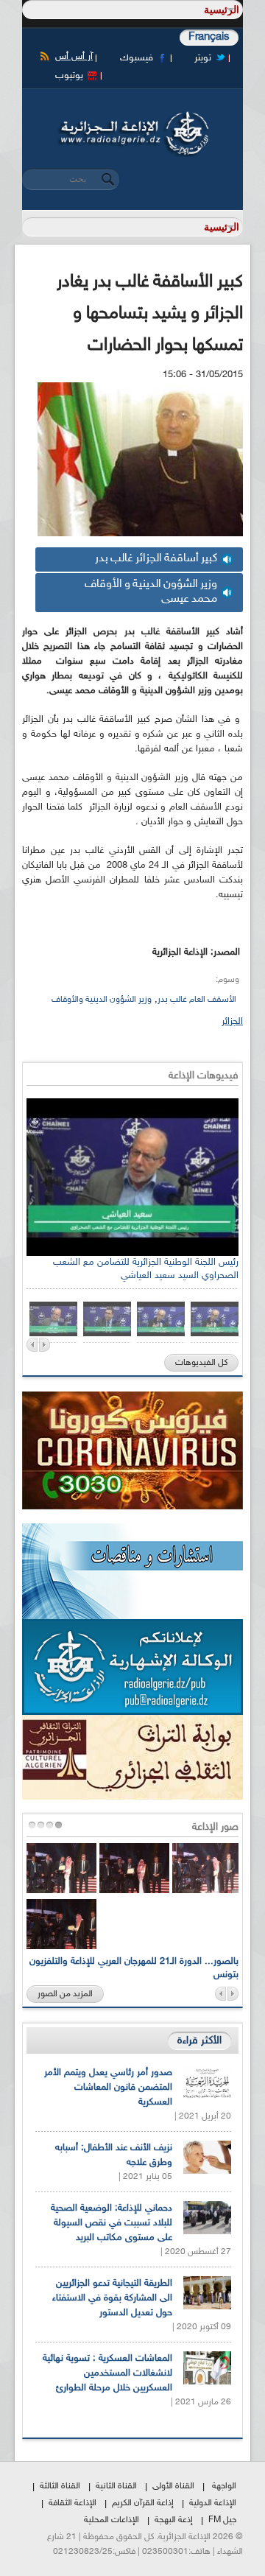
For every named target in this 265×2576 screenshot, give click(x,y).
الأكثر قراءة (199, 2041)
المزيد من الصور (65, 1994)
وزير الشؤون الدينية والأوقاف (102, 1000)
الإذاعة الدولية (213, 2503)
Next (45, 1345)
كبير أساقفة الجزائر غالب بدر (156, 559)
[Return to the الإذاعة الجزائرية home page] (132, 116)
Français (209, 37)
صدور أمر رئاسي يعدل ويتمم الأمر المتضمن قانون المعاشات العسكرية (108, 2088)
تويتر (203, 58)
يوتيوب (69, 76)
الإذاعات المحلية (112, 2520)
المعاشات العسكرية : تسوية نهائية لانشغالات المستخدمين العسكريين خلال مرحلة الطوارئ (107, 2373)
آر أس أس (74, 57)
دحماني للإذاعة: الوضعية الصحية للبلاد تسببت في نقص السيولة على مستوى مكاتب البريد (112, 2223)
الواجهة (224, 2486)
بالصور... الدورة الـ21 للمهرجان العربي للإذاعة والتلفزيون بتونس (134, 1968)
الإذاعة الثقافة (73, 2503)
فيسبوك (137, 58)
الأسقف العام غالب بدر (197, 1000)
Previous (32, 1345)
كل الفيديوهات (201, 1363)
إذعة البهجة (174, 2520)
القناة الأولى (173, 2486)
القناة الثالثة (60, 2486)
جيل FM (222, 2520)
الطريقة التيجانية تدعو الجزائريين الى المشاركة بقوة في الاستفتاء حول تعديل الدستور (112, 2298)
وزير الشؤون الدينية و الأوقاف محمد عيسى (151, 592)
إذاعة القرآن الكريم (143, 2503)
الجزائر (232, 1022)
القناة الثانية (116, 2486)
